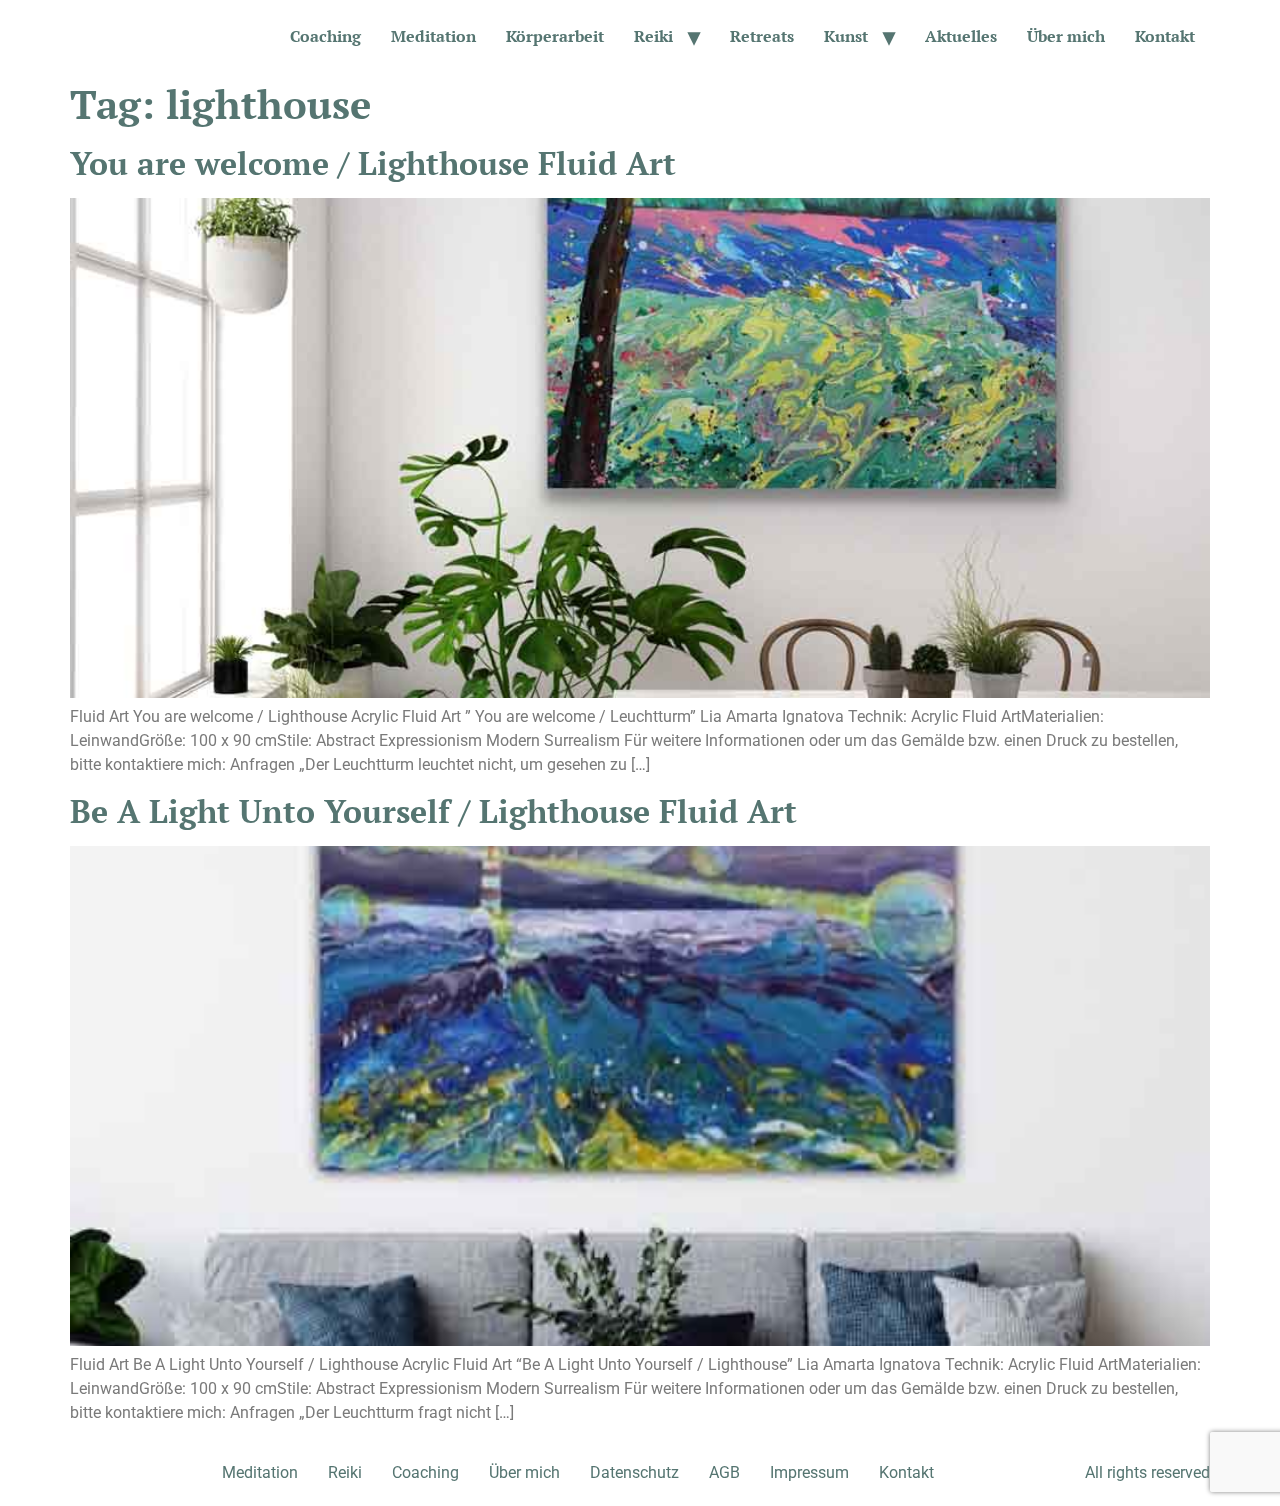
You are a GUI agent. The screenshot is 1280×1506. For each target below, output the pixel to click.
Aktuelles (961, 36)
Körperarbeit (555, 36)
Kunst (846, 36)
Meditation (433, 36)
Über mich (1066, 36)
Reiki (653, 36)
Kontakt (1165, 36)
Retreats (762, 36)
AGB (724, 1472)
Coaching (325, 36)
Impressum (809, 1472)
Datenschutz (634, 1472)
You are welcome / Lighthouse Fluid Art (373, 163)
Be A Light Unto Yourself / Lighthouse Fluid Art (433, 811)
